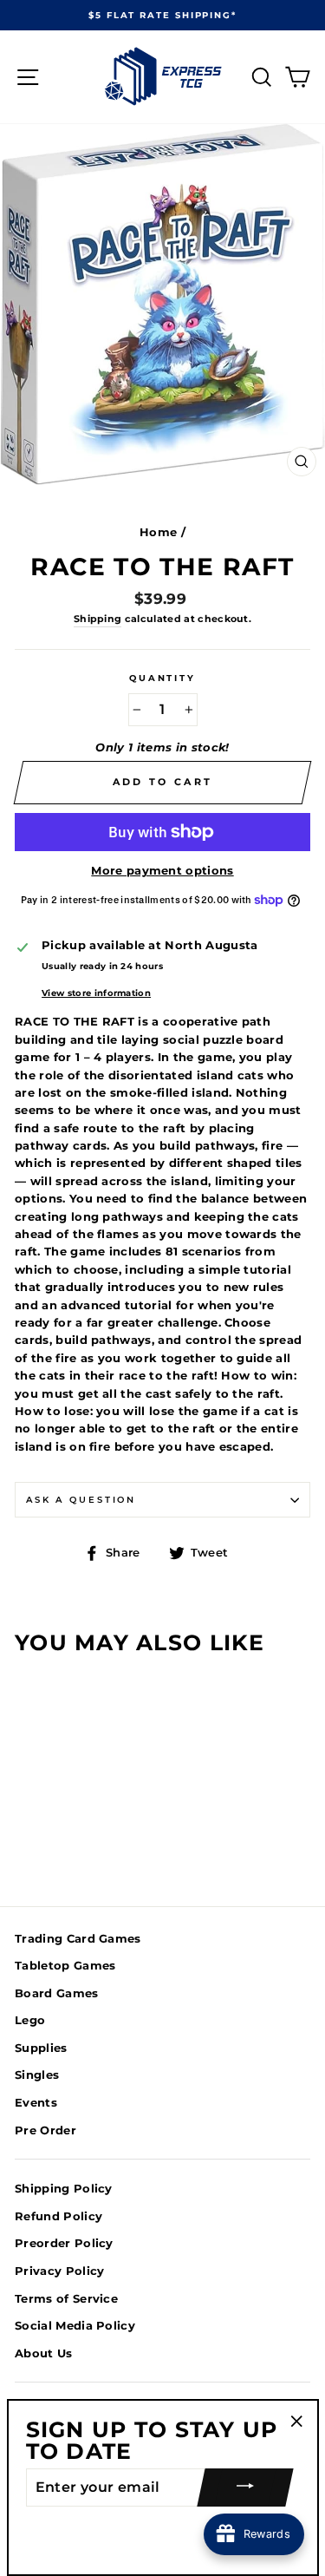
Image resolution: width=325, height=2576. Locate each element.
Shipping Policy (64, 2189)
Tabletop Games (65, 1966)
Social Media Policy (75, 2326)
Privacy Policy (59, 2271)
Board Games (57, 1993)
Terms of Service (66, 2299)
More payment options (162, 871)
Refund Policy (58, 2216)
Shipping (98, 619)
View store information (96, 993)
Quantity (162, 678)
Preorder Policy (64, 2243)
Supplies (41, 2048)
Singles (37, 2075)
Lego (30, 2020)
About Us (44, 2353)
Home (158, 532)
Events (36, 2103)
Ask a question (81, 1500)
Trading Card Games (78, 1939)
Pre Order (45, 2130)
